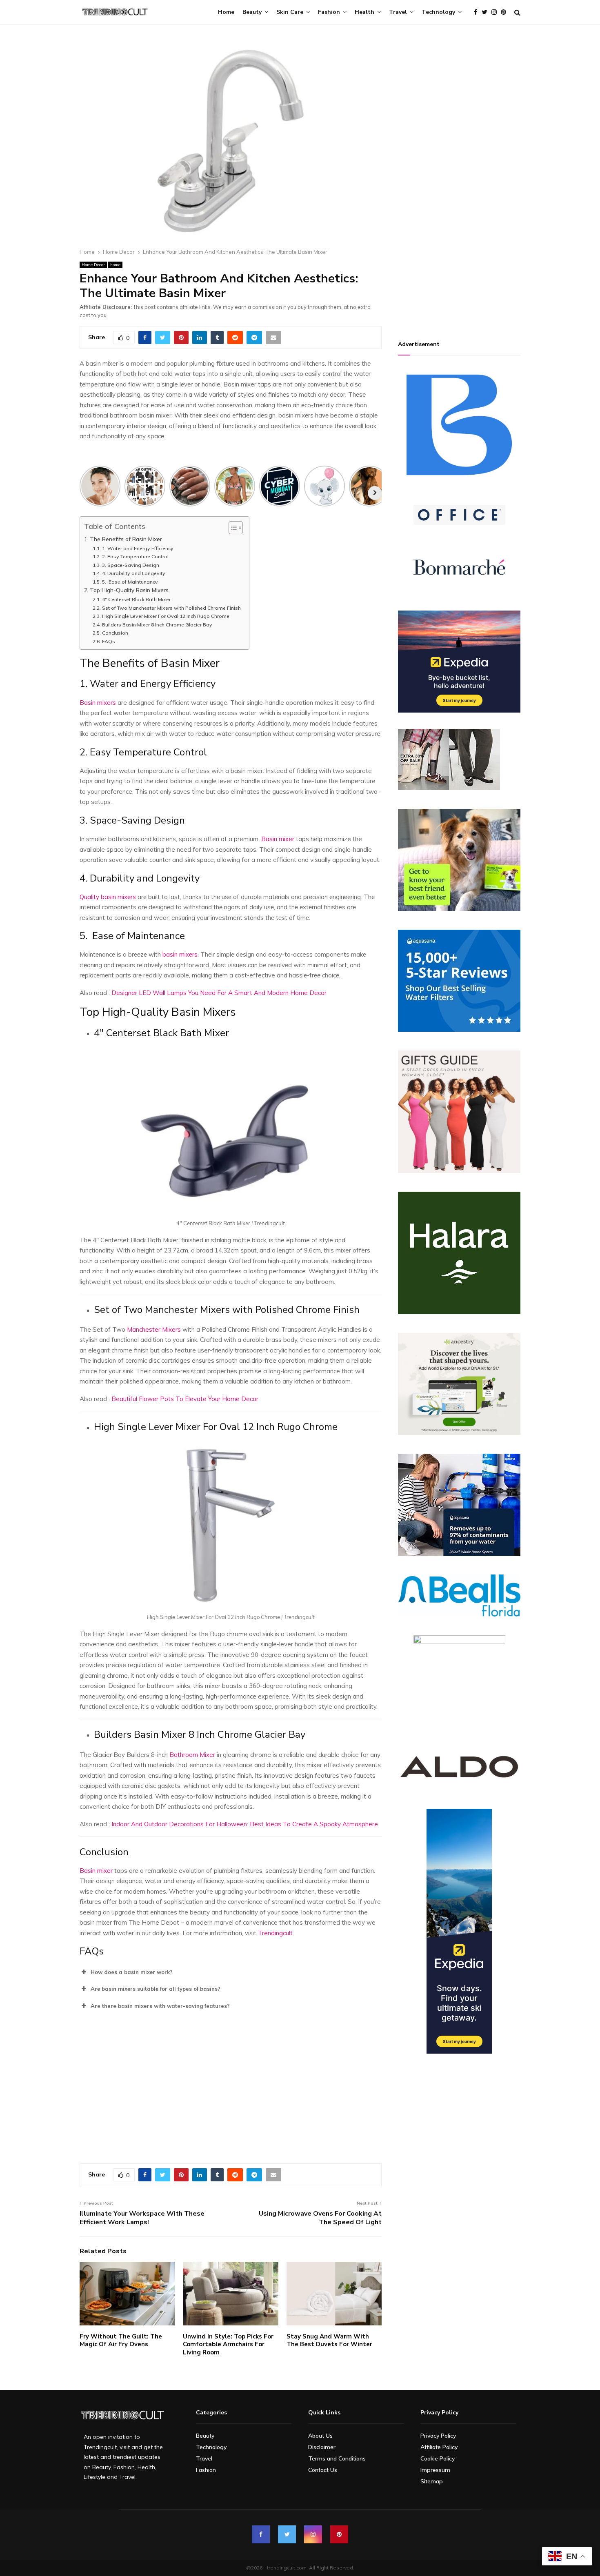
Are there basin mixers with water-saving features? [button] (160, 2006)
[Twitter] (487, 12)
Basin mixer (278, 839)
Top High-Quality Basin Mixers (129, 590)
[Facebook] (478, 12)
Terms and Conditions (337, 2458)
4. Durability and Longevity (133, 573)
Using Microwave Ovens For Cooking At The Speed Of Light (320, 2218)
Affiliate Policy (439, 2447)
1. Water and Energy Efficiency (138, 548)
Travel (398, 12)
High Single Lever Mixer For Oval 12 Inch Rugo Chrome (166, 616)
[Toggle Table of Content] (232, 528)
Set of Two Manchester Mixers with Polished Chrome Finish (171, 608)
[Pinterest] (506, 12)
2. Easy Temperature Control (135, 556)
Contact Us (323, 2470)
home (115, 265)
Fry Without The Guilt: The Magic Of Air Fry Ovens (121, 2341)
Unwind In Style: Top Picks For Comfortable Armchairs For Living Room (228, 2344)
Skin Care (290, 12)
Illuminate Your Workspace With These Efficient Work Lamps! (142, 2218)
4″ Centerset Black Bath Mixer (136, 599)
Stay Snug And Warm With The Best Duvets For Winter (329, 2341)
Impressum (435, 2470)
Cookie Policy (438, 2458)
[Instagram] (496, 12)
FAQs (108, 641)
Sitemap (432, 2481)
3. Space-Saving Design (130, 565)
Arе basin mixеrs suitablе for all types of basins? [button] (156, 1989)
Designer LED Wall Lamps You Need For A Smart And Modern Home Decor (219, 993)
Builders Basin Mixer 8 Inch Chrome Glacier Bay (157, 625)
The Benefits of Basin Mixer (126, 539)
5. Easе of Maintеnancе (130, 582)
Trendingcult (275, 1933)
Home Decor (93, 265)
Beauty (252, 12)
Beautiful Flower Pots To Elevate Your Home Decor (185, 1399)
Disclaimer (322, 2447)
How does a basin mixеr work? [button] (132, 1972)
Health (364, 12)
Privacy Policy (438, 2436)
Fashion (329, 12)
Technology (438, 12)
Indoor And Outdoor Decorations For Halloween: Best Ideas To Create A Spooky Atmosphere (245, 1824)
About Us (320, 2436)
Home (226, 12)
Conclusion (115, 633)
